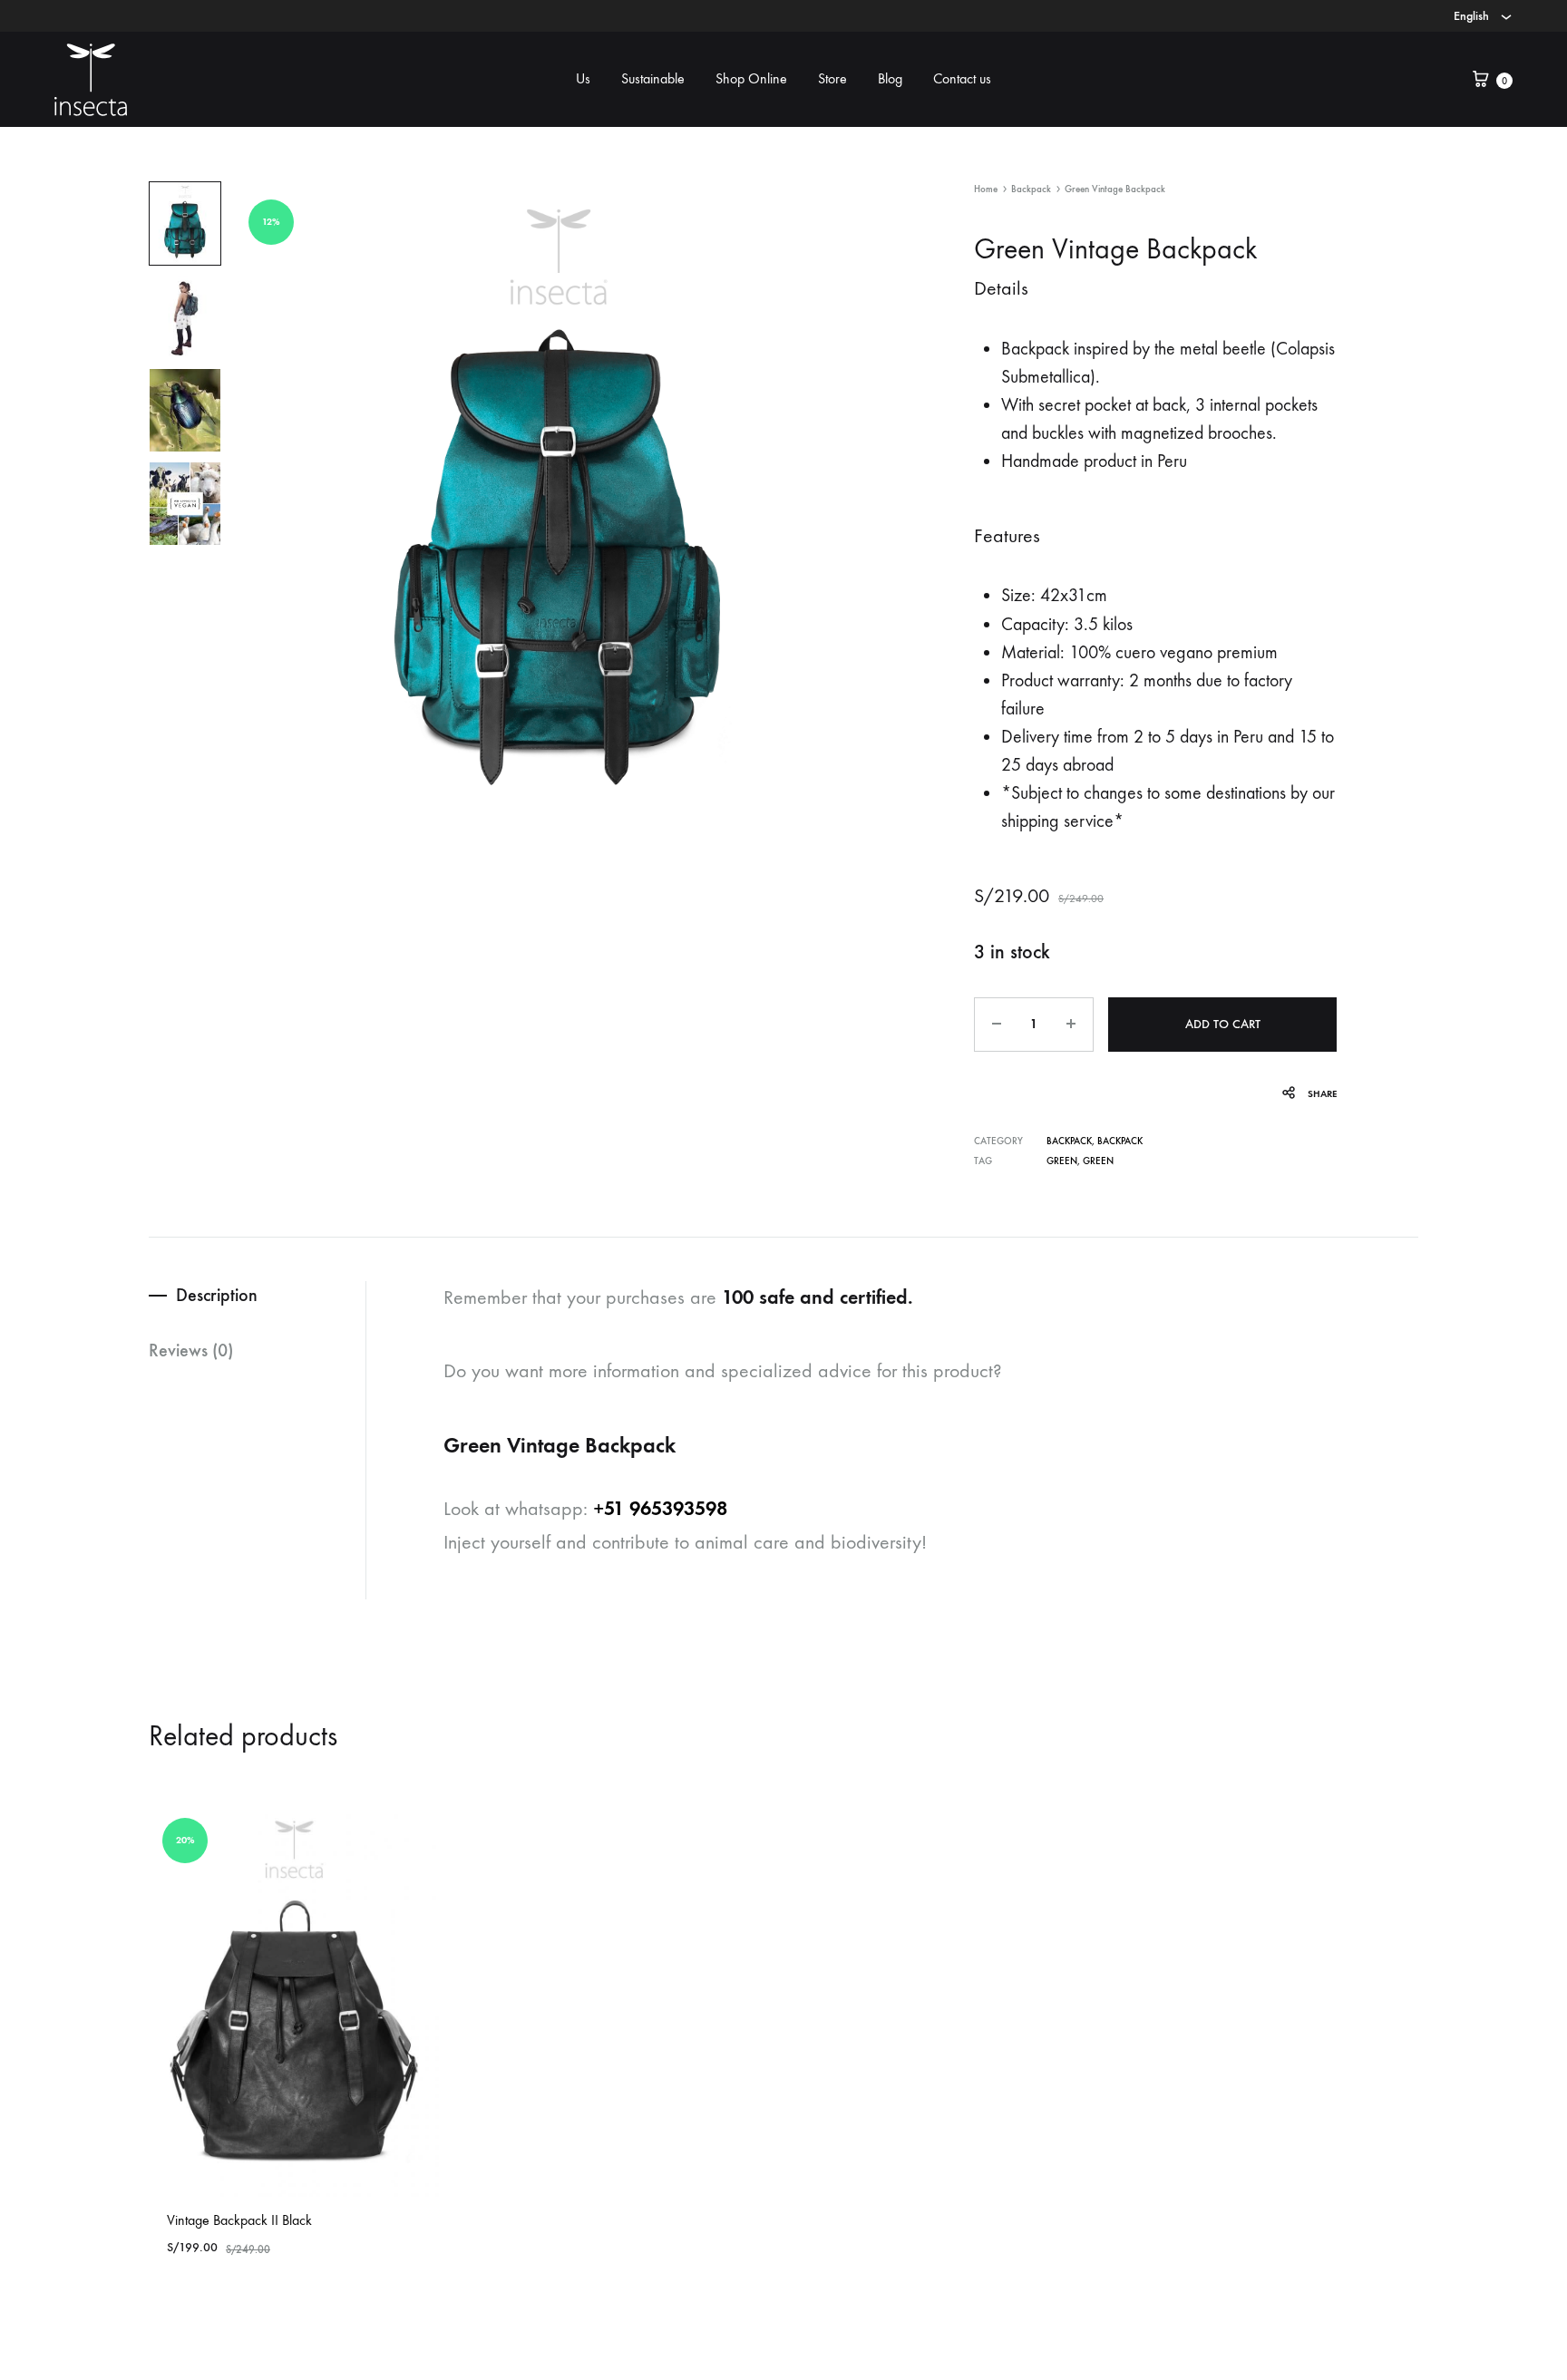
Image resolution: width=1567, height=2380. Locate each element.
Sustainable (653, 78)
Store (832, 78)
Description (217, 1295)
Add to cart (1223, 1024)
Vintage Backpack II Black (239, 2220)
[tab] (257, 1295)
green (1062, 1161)
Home (986, 189)
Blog (890, 78)
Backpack (1031, 189)
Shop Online (751, 78)
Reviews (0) (191, 1350)
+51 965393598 (660, 1508)
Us (583, 78)
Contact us (962, 78)
